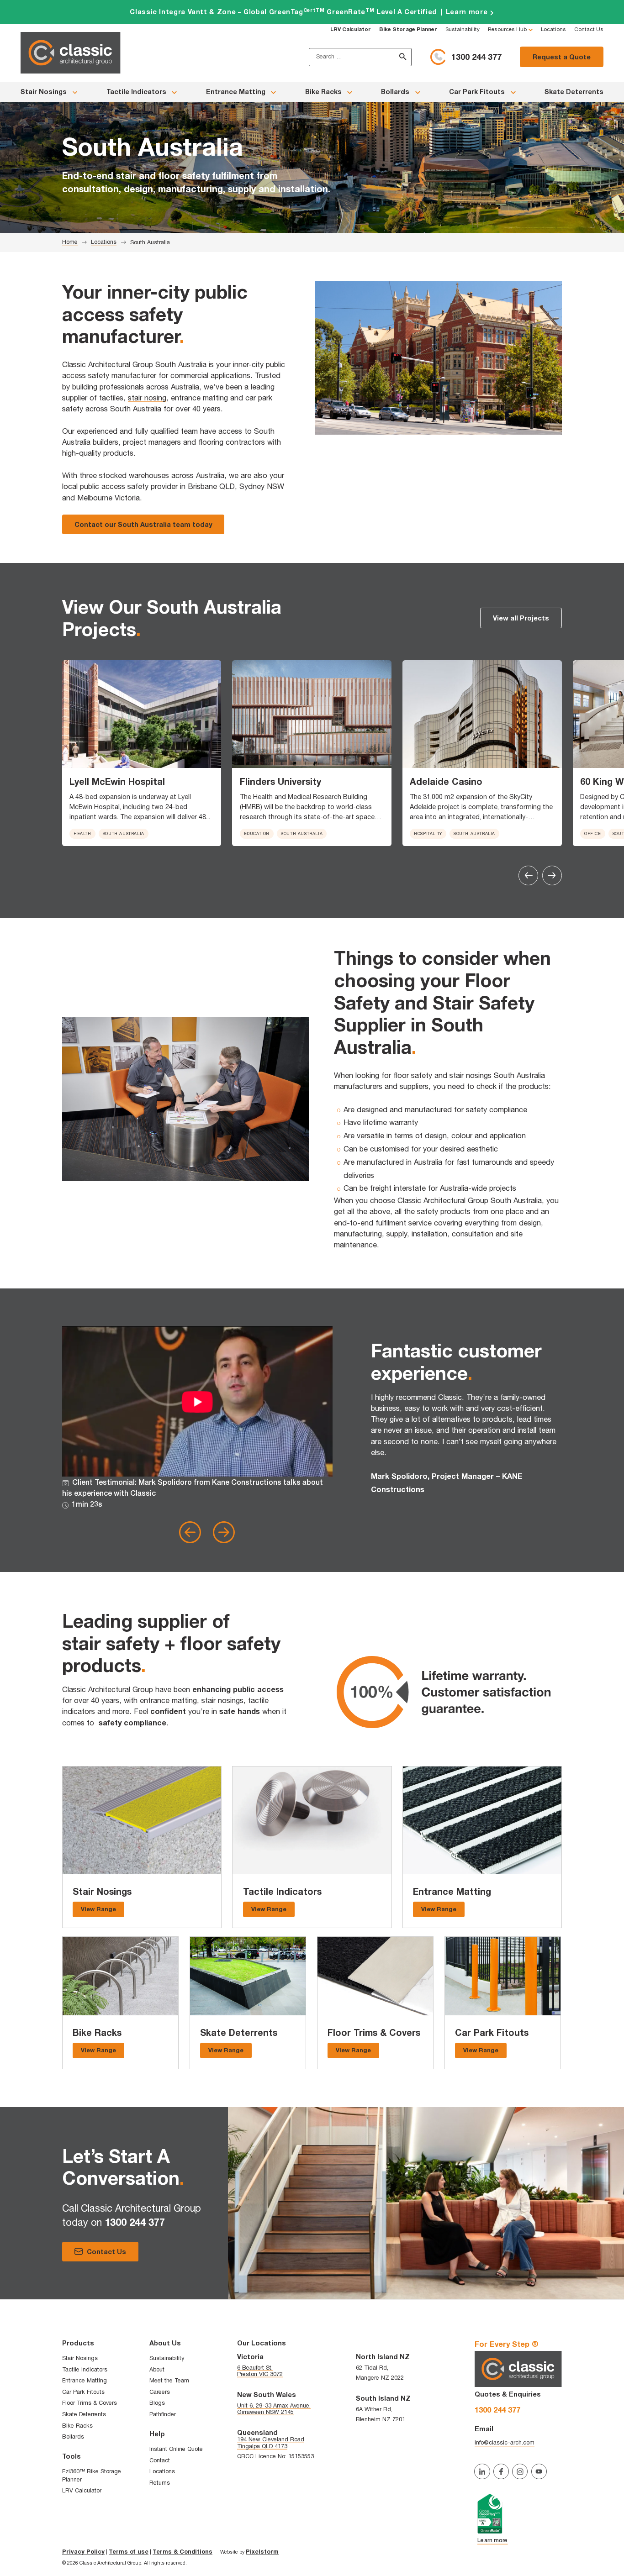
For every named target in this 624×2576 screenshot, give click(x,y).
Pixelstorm (262, 2552)
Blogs (157, 2403)
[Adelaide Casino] (482, 714)
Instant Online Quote (176, 2449)
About (157, 2369)
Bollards (395, 92)
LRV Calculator (82, 2490)
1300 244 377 (476, 57)
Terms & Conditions (182, 2552)
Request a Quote (562, 57)
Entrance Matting (236, 92)
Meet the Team (169, 2380)
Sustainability (463, 29)
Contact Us (589, 29)
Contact (160, 2460)
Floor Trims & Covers (374, 2032)
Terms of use (129, 2552)
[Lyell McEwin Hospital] (142, 714)
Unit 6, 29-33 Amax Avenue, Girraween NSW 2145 (274, 2409)
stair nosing (147, 398)
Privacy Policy (83, 2552)
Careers (160, 2392)
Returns (160, 2483)
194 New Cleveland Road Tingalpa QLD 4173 (271, 2442)
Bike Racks (323, 92)
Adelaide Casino (446, 781)
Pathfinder (163, 2414)
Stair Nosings (44, 92)
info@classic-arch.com (505, 2442)
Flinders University (280, 781)
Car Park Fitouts (477, 92)
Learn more (312, 12)
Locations (553, 29)
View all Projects (521, 618)
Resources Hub (507, 29)
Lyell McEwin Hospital (117, 781)
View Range (98, 1909)
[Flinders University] (312, 714)
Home (70, 242)
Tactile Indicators (136, 92)
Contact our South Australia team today (143, 524)
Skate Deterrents (574, 92)
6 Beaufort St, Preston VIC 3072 (260, 2371)
